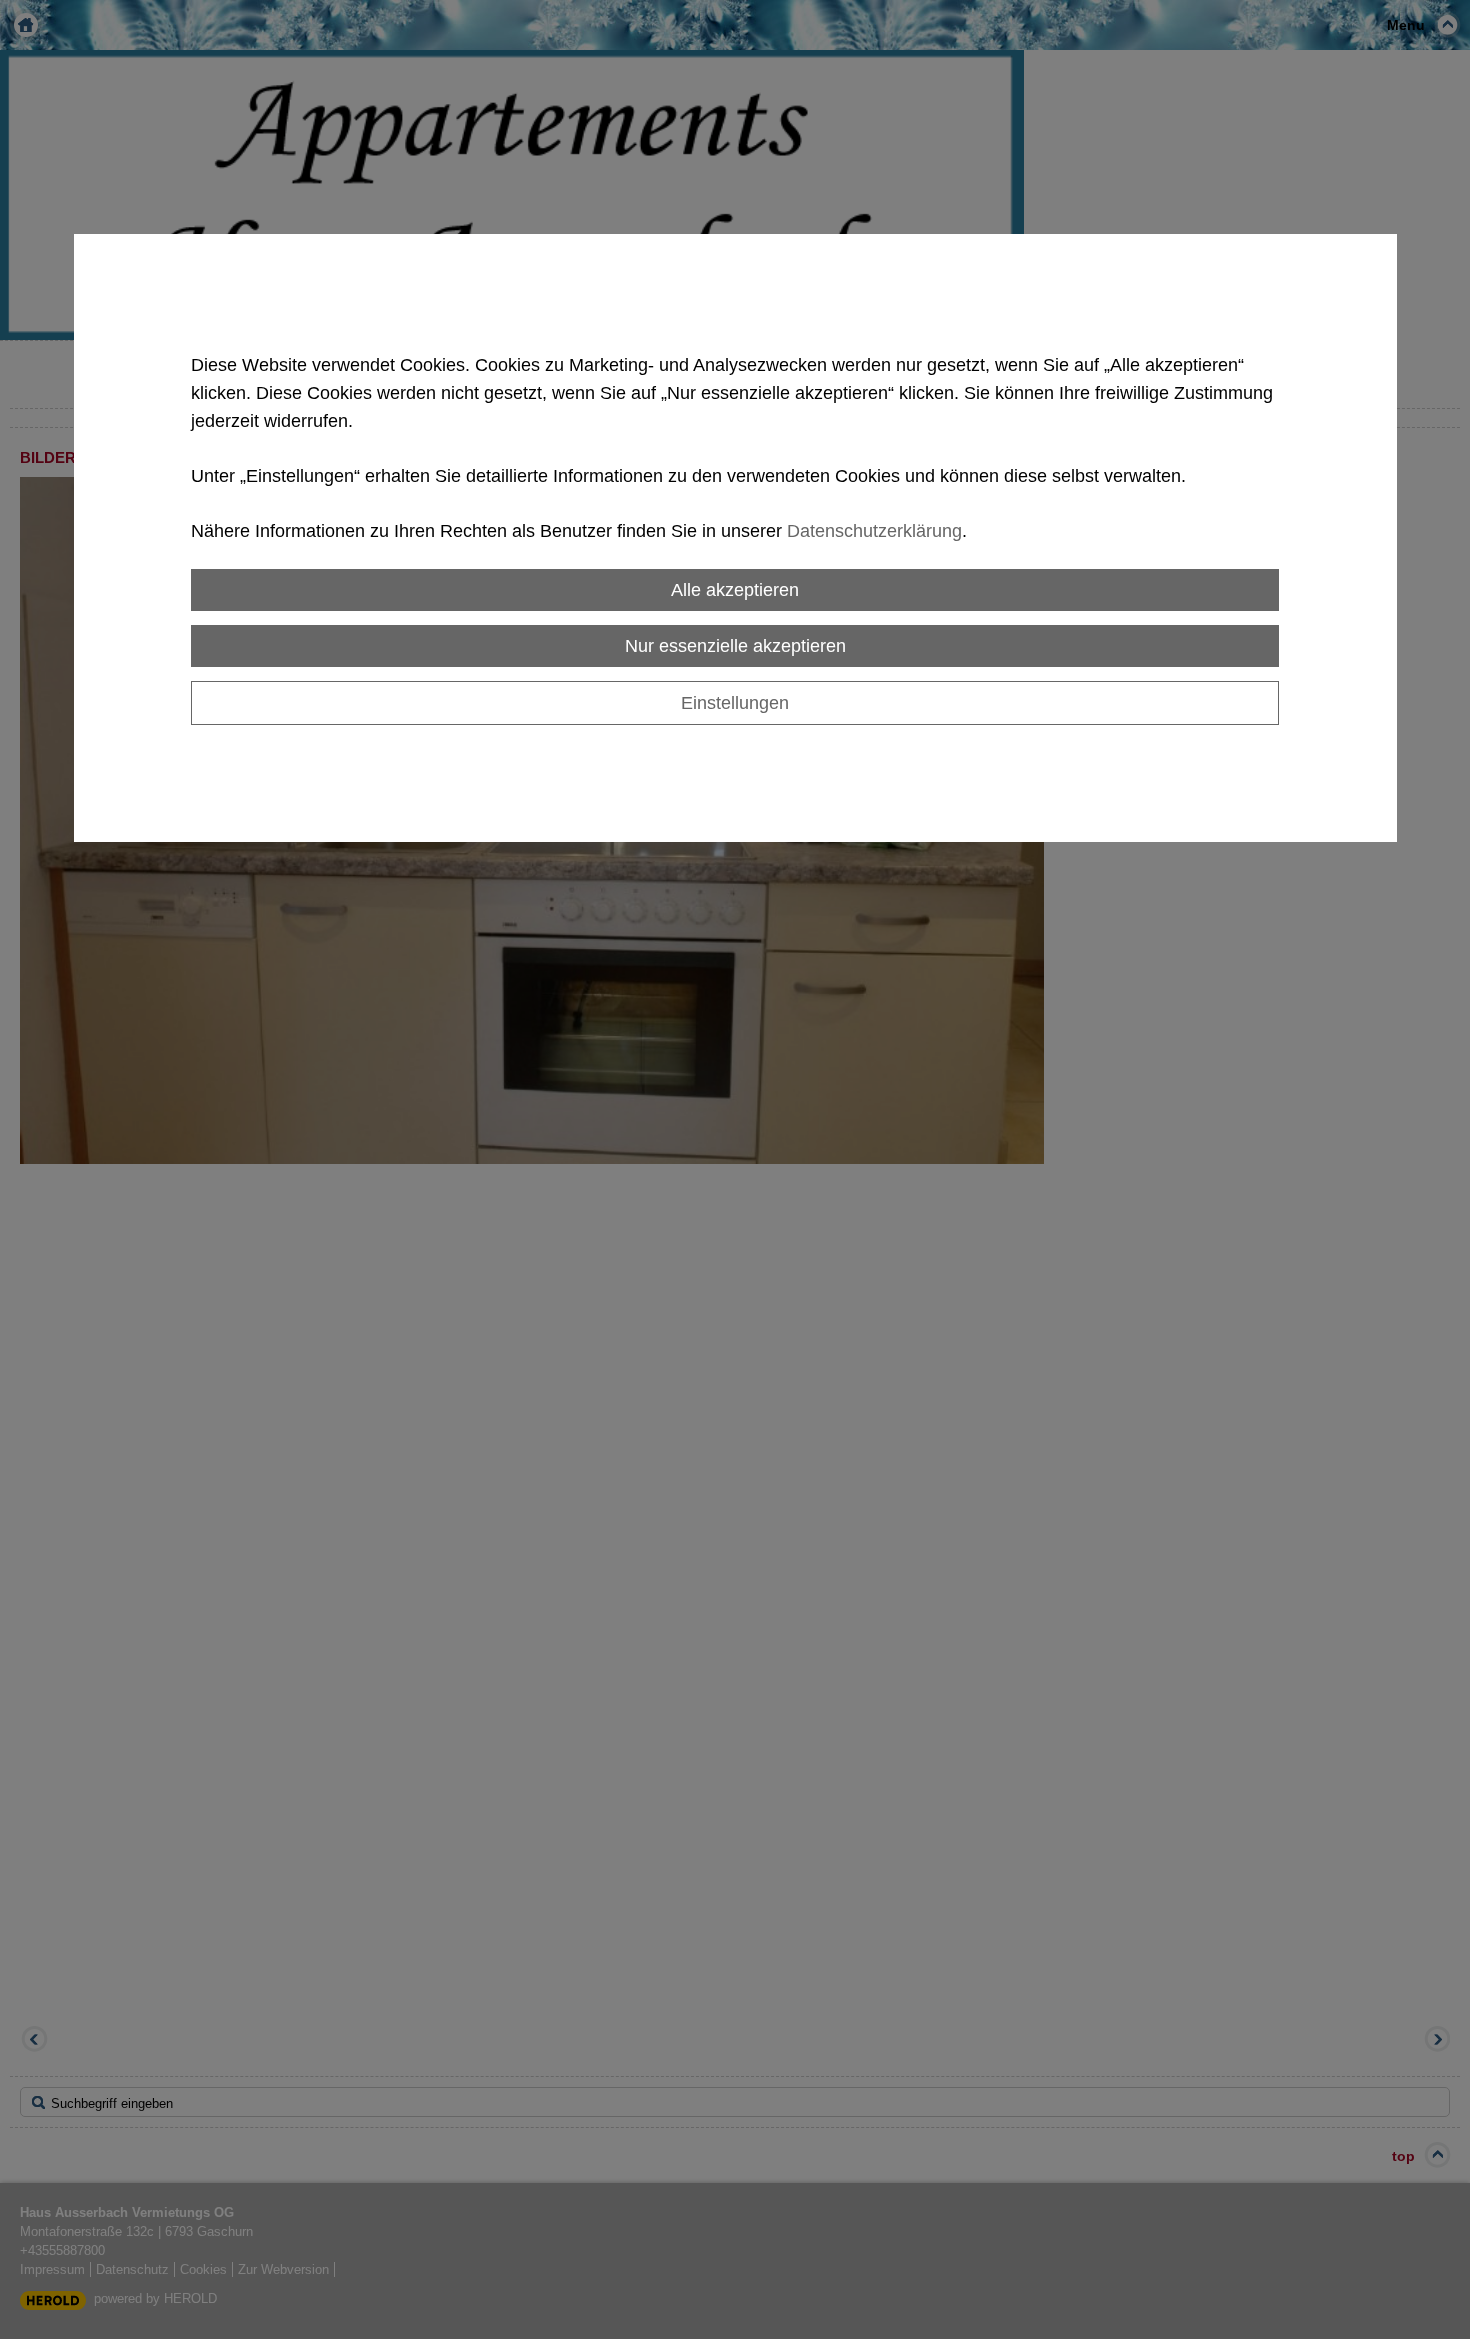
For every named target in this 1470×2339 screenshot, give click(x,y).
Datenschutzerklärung (874, 530)
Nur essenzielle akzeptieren (735, 645)
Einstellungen (735, 702)
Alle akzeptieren (735, 589)
